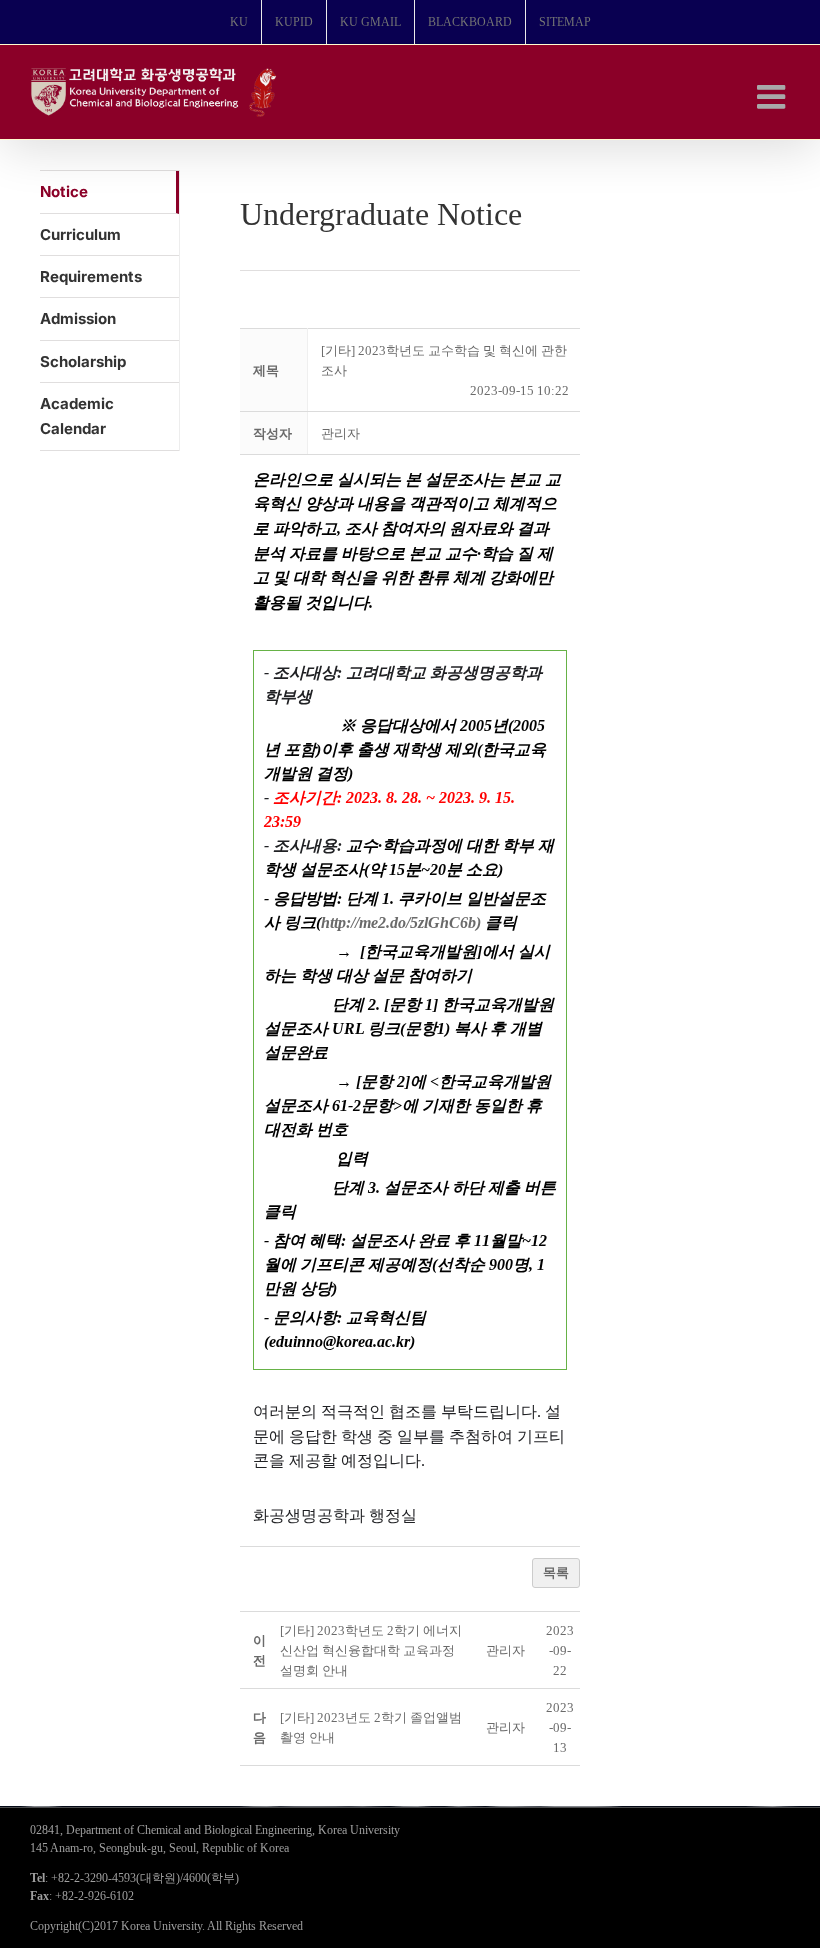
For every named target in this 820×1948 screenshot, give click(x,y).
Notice (64, 191)
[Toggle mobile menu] (773, 96)
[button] (340, 433)
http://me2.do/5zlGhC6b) (401, 922)
